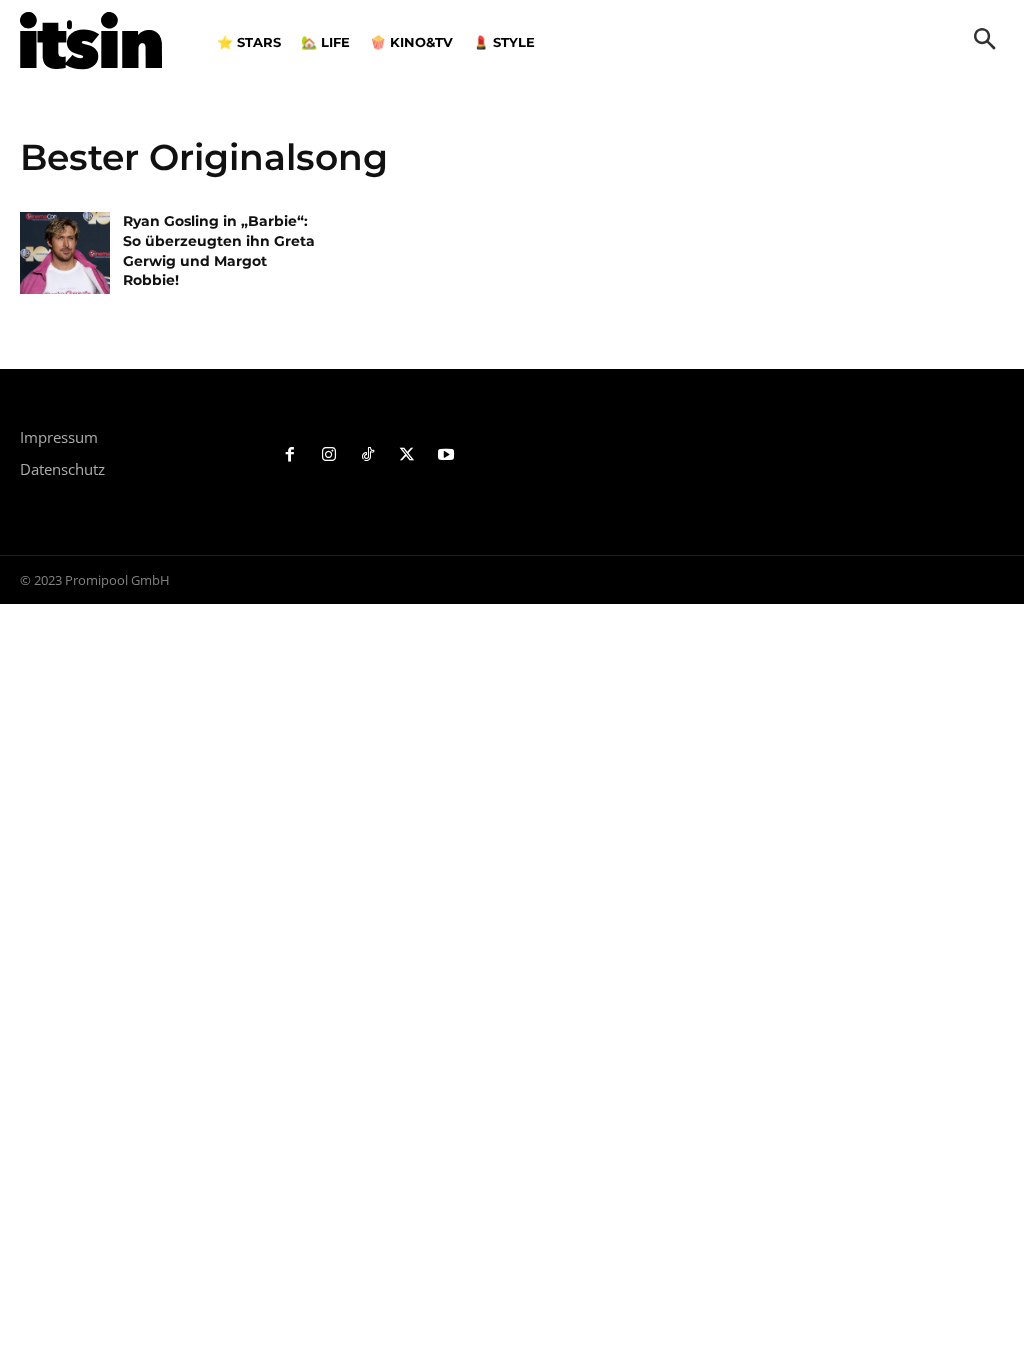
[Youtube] (445, 455)
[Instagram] (329, 455)
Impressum (59, 437)
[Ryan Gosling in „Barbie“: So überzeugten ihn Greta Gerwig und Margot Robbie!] (65, 252)
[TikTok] (368, 455)
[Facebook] (290, 455)
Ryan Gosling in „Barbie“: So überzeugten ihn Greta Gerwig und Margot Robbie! (219, 250)
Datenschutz (62, 469)
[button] (985, 41)
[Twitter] (406, 455)
